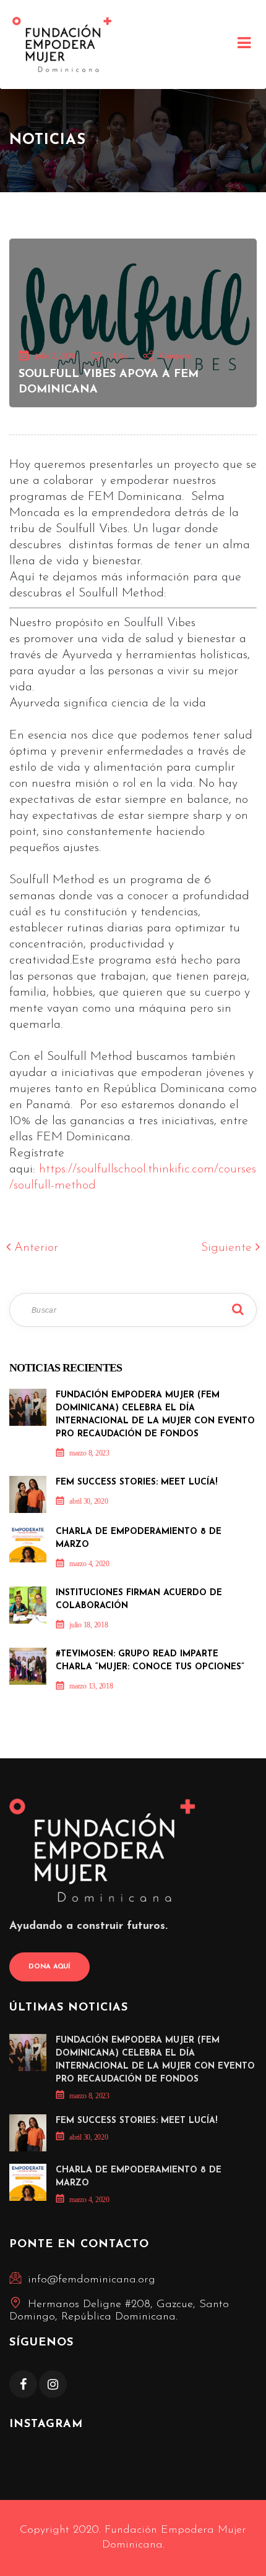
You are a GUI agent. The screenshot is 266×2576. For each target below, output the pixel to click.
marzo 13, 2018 (91, 1686)
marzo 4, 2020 (89, 1564)
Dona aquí (49, 1967)
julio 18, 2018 (89, 1625)
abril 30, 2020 (89, 1501)
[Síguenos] (23, 2384)
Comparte (174, 356)
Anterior (34, 1248)
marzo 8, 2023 (89, 1453)
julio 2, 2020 (55, 356)
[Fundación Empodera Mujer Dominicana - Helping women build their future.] (62, 44)
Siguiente (228, 1248)
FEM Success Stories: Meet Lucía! (136, 1482)
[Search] (238, 1310)
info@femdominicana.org (92, 2280)
